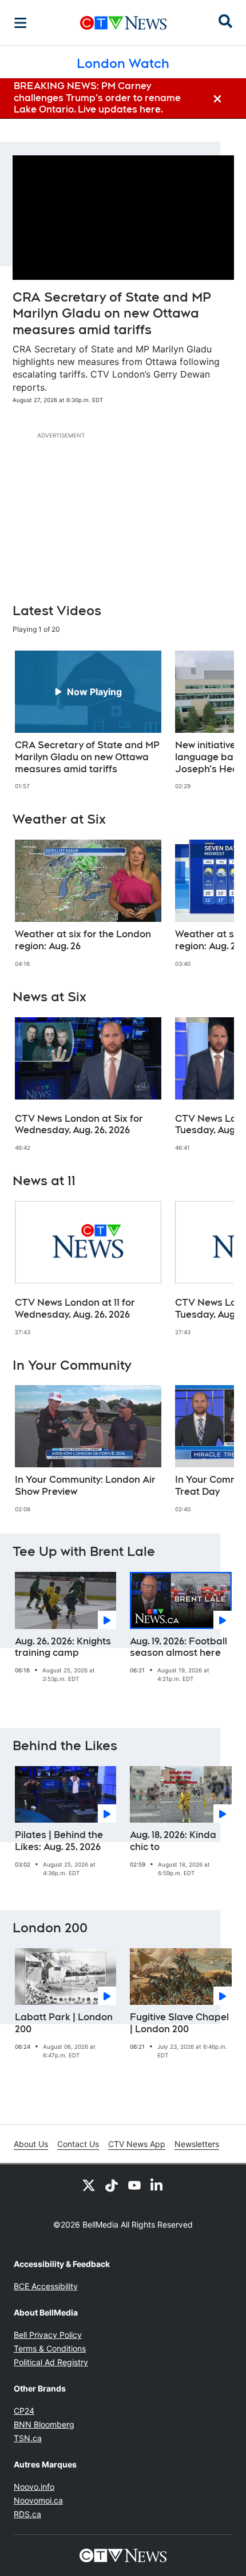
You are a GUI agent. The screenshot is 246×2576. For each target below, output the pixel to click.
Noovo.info (34, 2487)
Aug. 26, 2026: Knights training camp (63, 1647)
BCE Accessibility (46, 2286)
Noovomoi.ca (38, 2500)
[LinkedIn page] (157, 2185)
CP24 (24, 2411)
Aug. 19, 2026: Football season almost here (178, 1647)
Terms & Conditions (50, 2348)
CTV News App (137, 2144)
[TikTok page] (112, 2185)
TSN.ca (28, 2438)
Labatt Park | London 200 (64, 2023)
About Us (31, 2144)
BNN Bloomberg (44, 2424)
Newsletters (197, 2144)
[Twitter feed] (89, 2185)
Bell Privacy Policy (48, 2335)
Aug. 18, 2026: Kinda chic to (173, 1841)
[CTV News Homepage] (123, 23)
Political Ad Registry (51, 2362)
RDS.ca (27, 2514)
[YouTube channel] (134, 2185)
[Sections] (21, 23)
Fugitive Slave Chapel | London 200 (179, 2023)
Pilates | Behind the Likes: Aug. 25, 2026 (59, 1841)
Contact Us (78, 2144)
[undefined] (88, 720)
